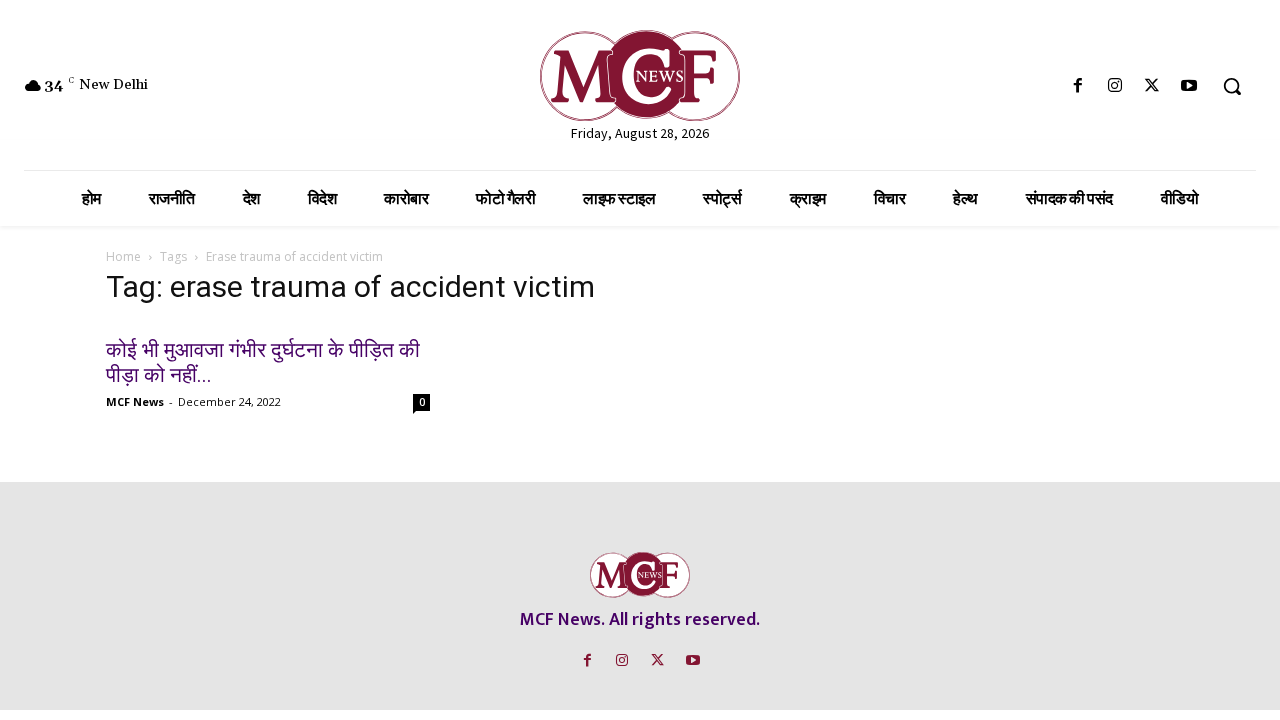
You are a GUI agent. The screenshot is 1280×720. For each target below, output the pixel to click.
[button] (1232, 86)
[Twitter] (1152, 86)
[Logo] (639, 75)
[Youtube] (1189, 86)
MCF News (135, 401)
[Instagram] (1114, 86)
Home (123, 256)
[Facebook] (1077, 86)
